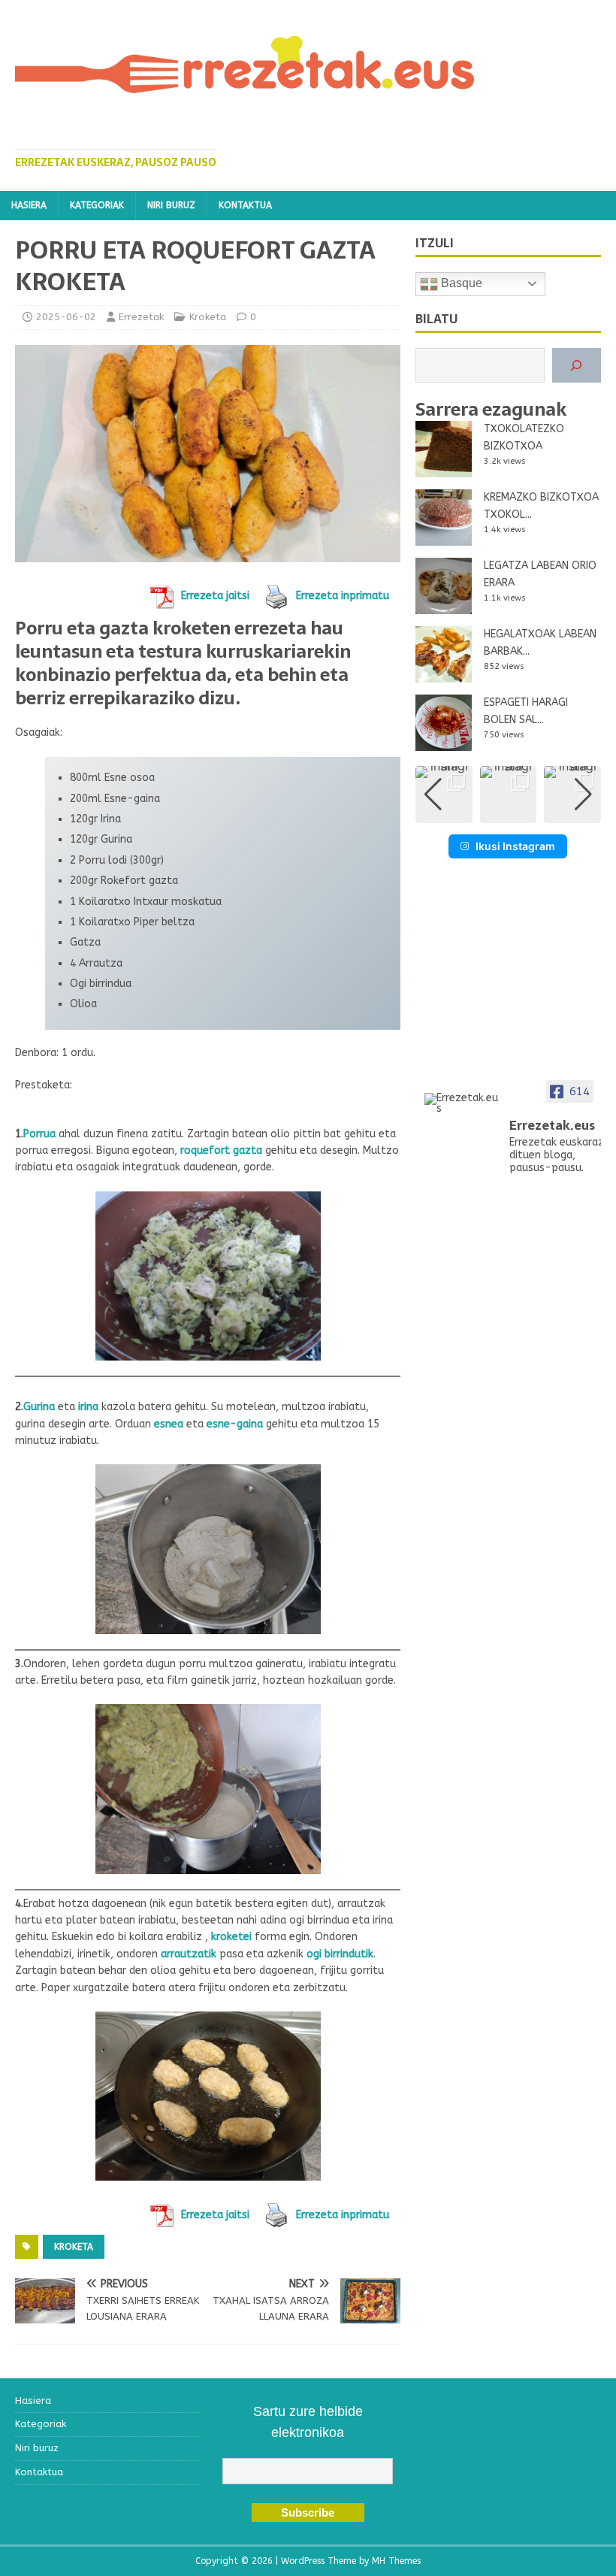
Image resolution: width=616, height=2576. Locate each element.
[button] (508, 813)
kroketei (233, 1937)
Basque (460, 283)
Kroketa (208, 317)
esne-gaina (235, 1424)
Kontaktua (245, 205)
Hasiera (29, 205)
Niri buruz (171, 205)
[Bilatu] (577, 366)
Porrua (39, 1134)
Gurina (39, 1407)
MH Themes (396, 2561)
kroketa (74, 2247)
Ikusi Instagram (515, 846)
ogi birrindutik (340, 1954)
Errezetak (141, 317)
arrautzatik (189, 1954)
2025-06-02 (66, 317)
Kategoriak (97, 205)
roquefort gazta (221, 1150)
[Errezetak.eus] (462, 1103)
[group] (444, 795)
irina (88, 1407)
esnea (170, 1424)
